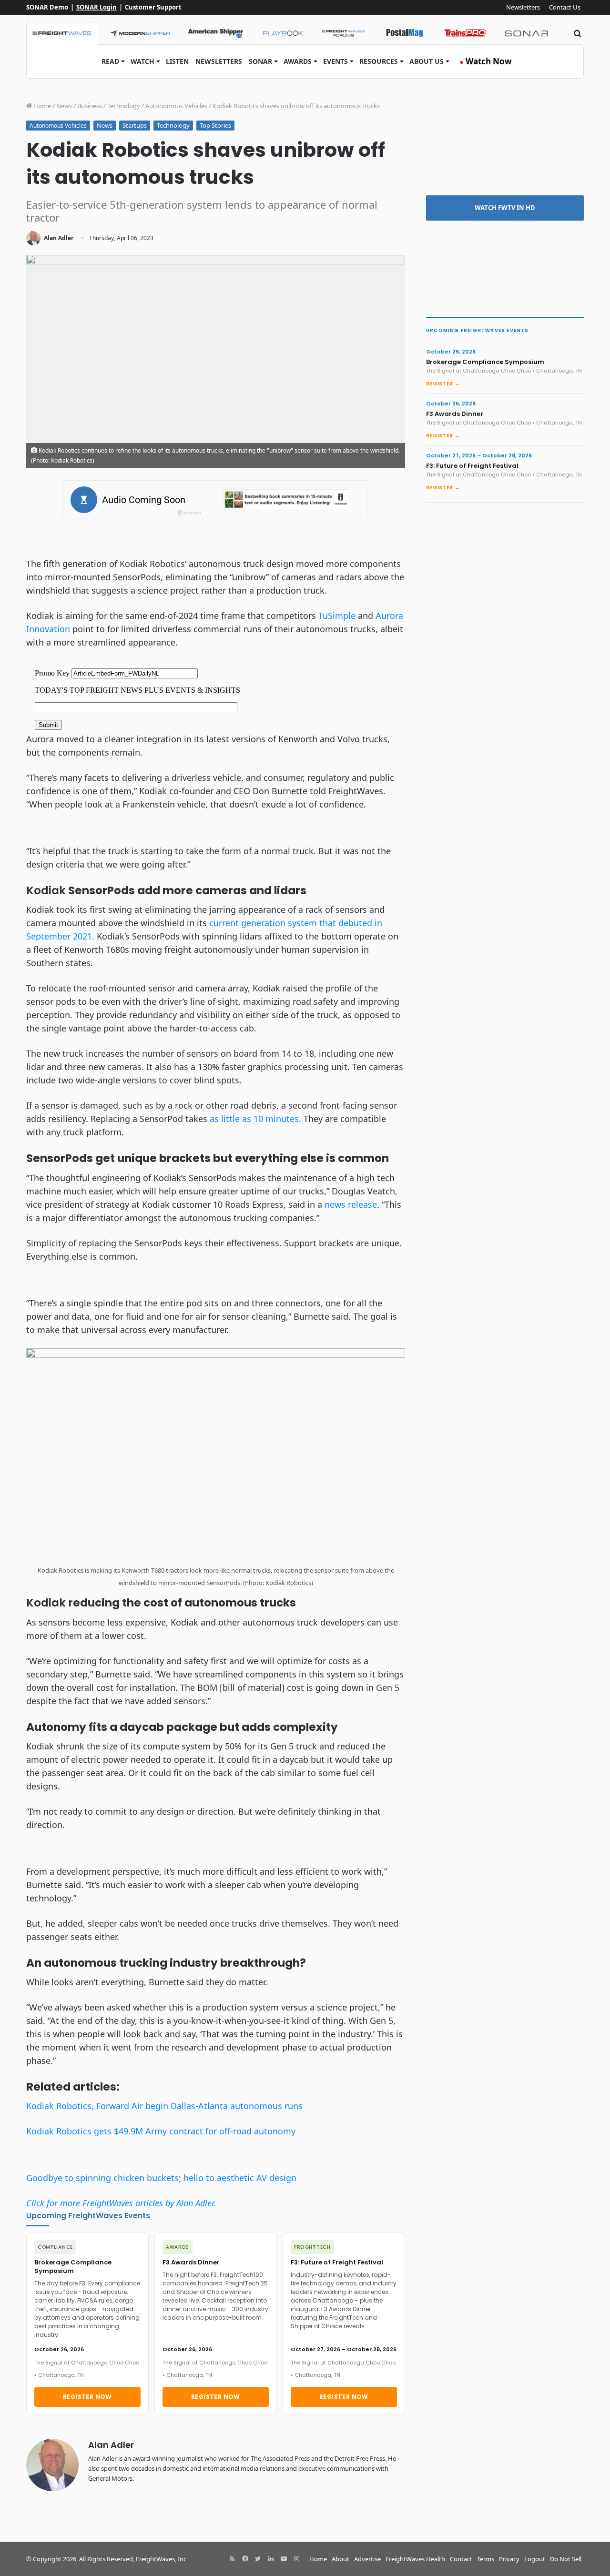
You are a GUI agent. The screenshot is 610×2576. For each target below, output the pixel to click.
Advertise (367, 2559)
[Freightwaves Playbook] (283, 33)
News (64, 106)
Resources (379, 61)
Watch (142, 61)
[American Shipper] (215, 33)
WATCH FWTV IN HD (505, 208)
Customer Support (153, 7)
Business (90, 106)
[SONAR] (527, 33)
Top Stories (215, 125)
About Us (427, 61)
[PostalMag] (405, 33)
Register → (443, 384)
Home (41, 106)
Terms (486, 2559)
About (341, 2559)
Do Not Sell (566, 2559)
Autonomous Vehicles (176, 106)
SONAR (260, 61)
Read (110, 61)
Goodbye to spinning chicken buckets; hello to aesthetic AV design (161, 2178)
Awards (298, 61)
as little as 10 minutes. (255, 1119)
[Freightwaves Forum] (344, 33)
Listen (177, 61)
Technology (124, 106)
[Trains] (466, 33)
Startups (135, 125)
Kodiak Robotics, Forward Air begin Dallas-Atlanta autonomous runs (164, 2106)
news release (351, 1204)
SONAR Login (97, 7)
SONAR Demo (47, 7)
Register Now (87, 2397)
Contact (461, 2559)
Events (335, 61)
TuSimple (337, 616)
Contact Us (565, 7)
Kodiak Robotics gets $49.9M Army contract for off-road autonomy (161, 2131)
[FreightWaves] (62, 33)
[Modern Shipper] (140, 33)
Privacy (509, 2559)
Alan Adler (59, 238)
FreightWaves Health (415, 2559)
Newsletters (523, 7)
